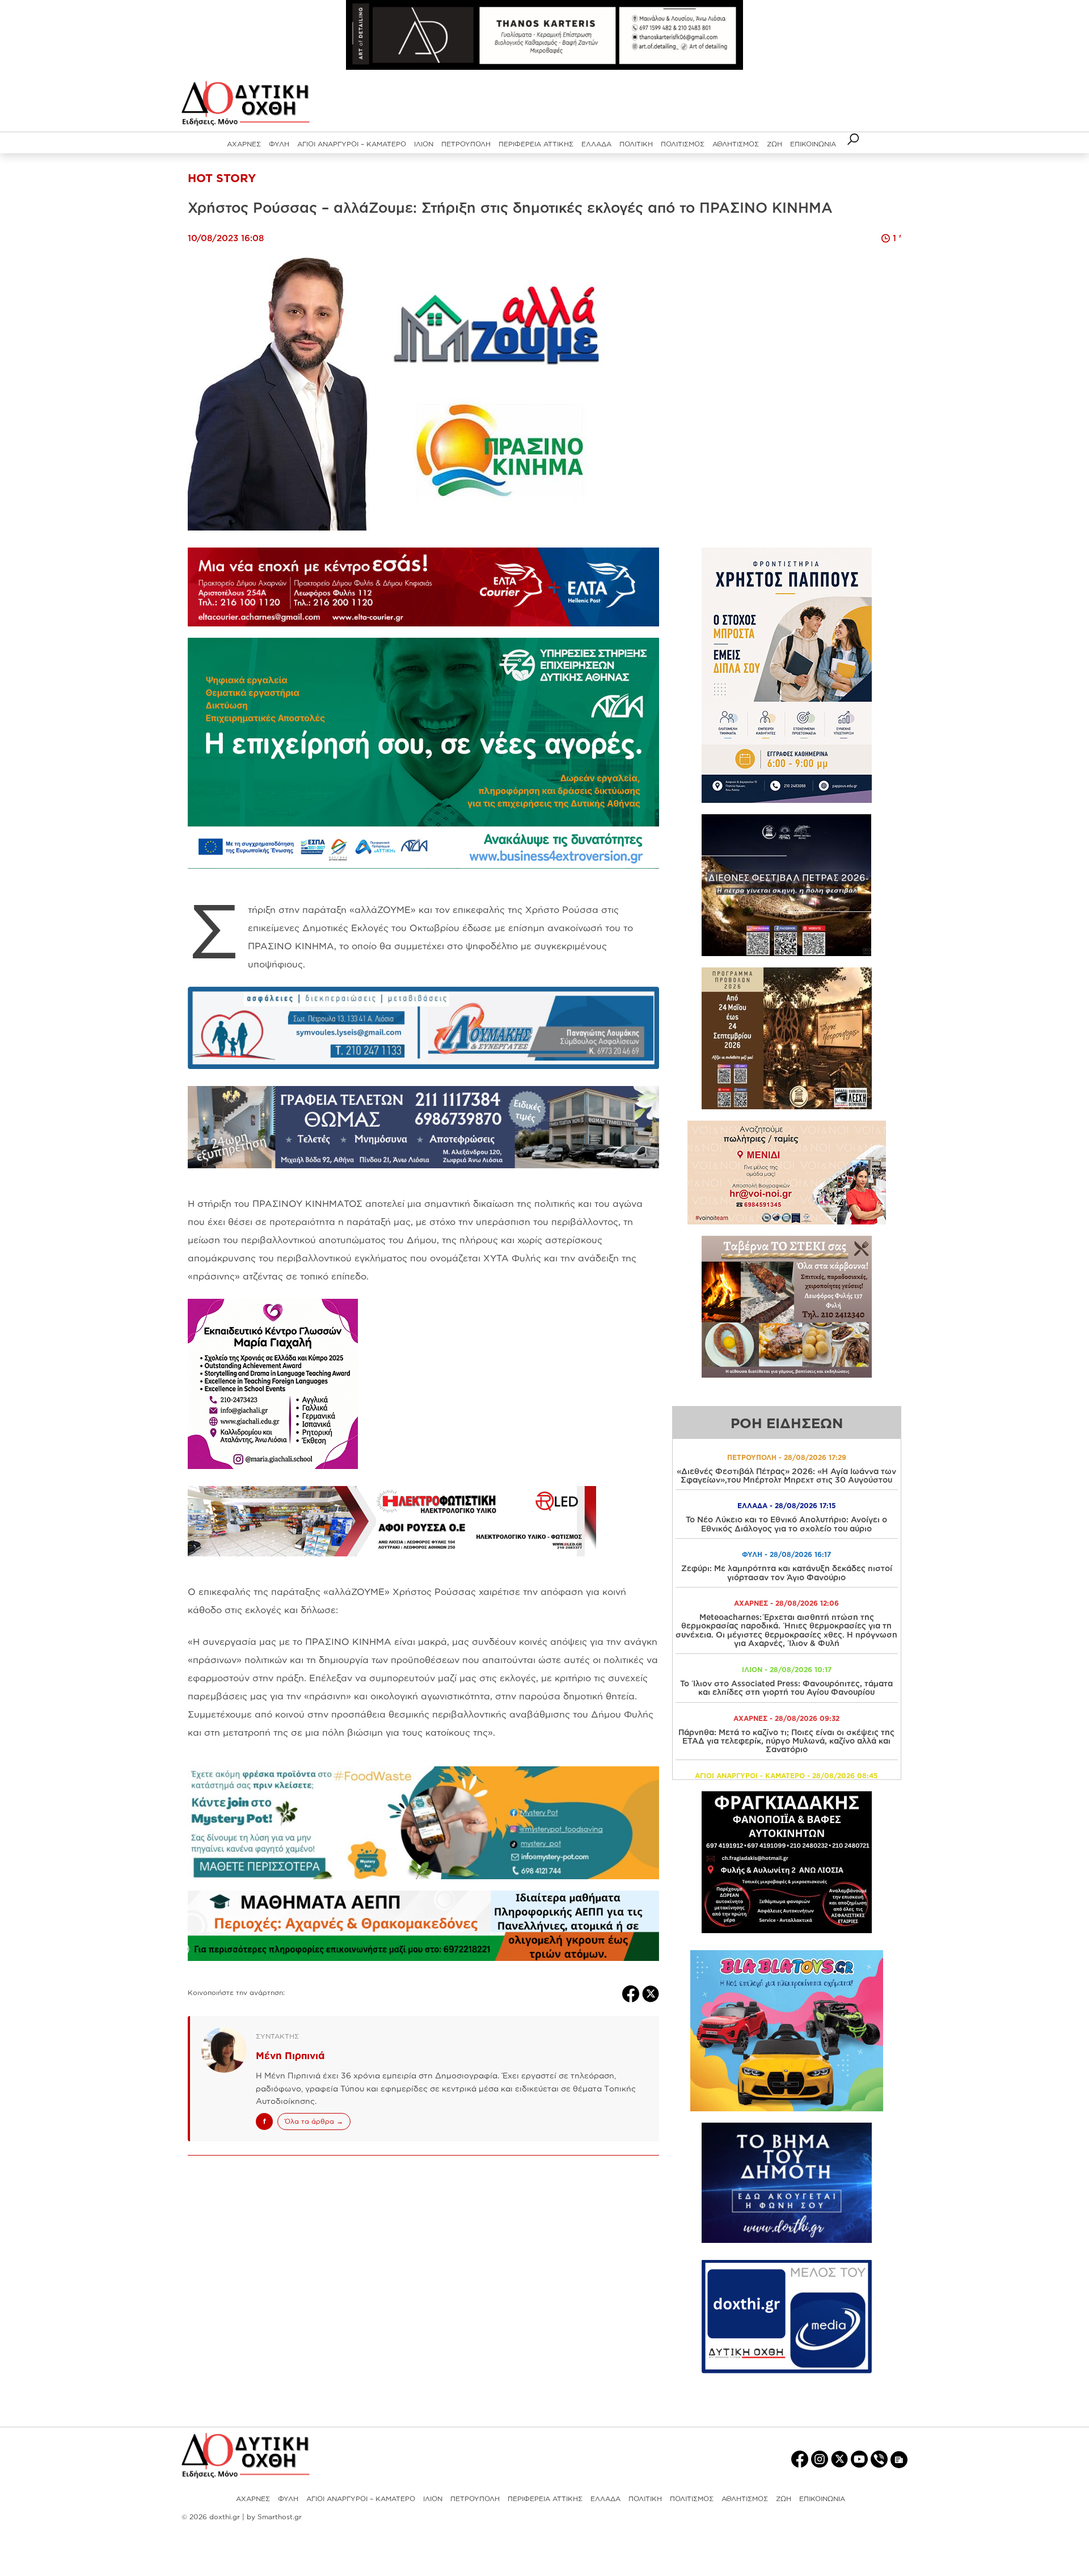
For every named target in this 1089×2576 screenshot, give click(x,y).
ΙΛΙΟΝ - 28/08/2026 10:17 (787, 1670)
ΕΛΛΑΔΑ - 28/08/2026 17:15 (787, 1506)
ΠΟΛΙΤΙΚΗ (636, 144)
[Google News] (899, 2459)
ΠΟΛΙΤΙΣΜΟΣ (683, 144)
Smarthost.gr (280, 2517)
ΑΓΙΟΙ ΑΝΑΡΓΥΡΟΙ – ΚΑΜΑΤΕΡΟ (352, 144)
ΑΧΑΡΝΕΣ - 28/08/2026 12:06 (786, 1603)
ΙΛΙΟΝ (424, 144)
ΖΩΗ (774, 144)
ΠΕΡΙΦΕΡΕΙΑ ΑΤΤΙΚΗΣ (536, 144)
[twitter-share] (651, 1993)
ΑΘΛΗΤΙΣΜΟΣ (736, 144)
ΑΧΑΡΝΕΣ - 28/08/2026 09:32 (786, 1718)
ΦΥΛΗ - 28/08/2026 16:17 (786, 1554)
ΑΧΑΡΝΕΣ (244, 144)
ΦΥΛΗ (279, 144)
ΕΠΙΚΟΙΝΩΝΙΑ (813, 144)
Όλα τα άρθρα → (314, 2121)
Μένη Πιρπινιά (290, 2055)
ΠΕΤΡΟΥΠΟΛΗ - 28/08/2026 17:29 (787, 1457)
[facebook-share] (632, 1993)
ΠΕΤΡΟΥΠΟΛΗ (466, 144)
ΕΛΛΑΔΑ (596, 144)
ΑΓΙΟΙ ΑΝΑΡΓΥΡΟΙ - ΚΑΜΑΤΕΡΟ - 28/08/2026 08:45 (786, 1776)
